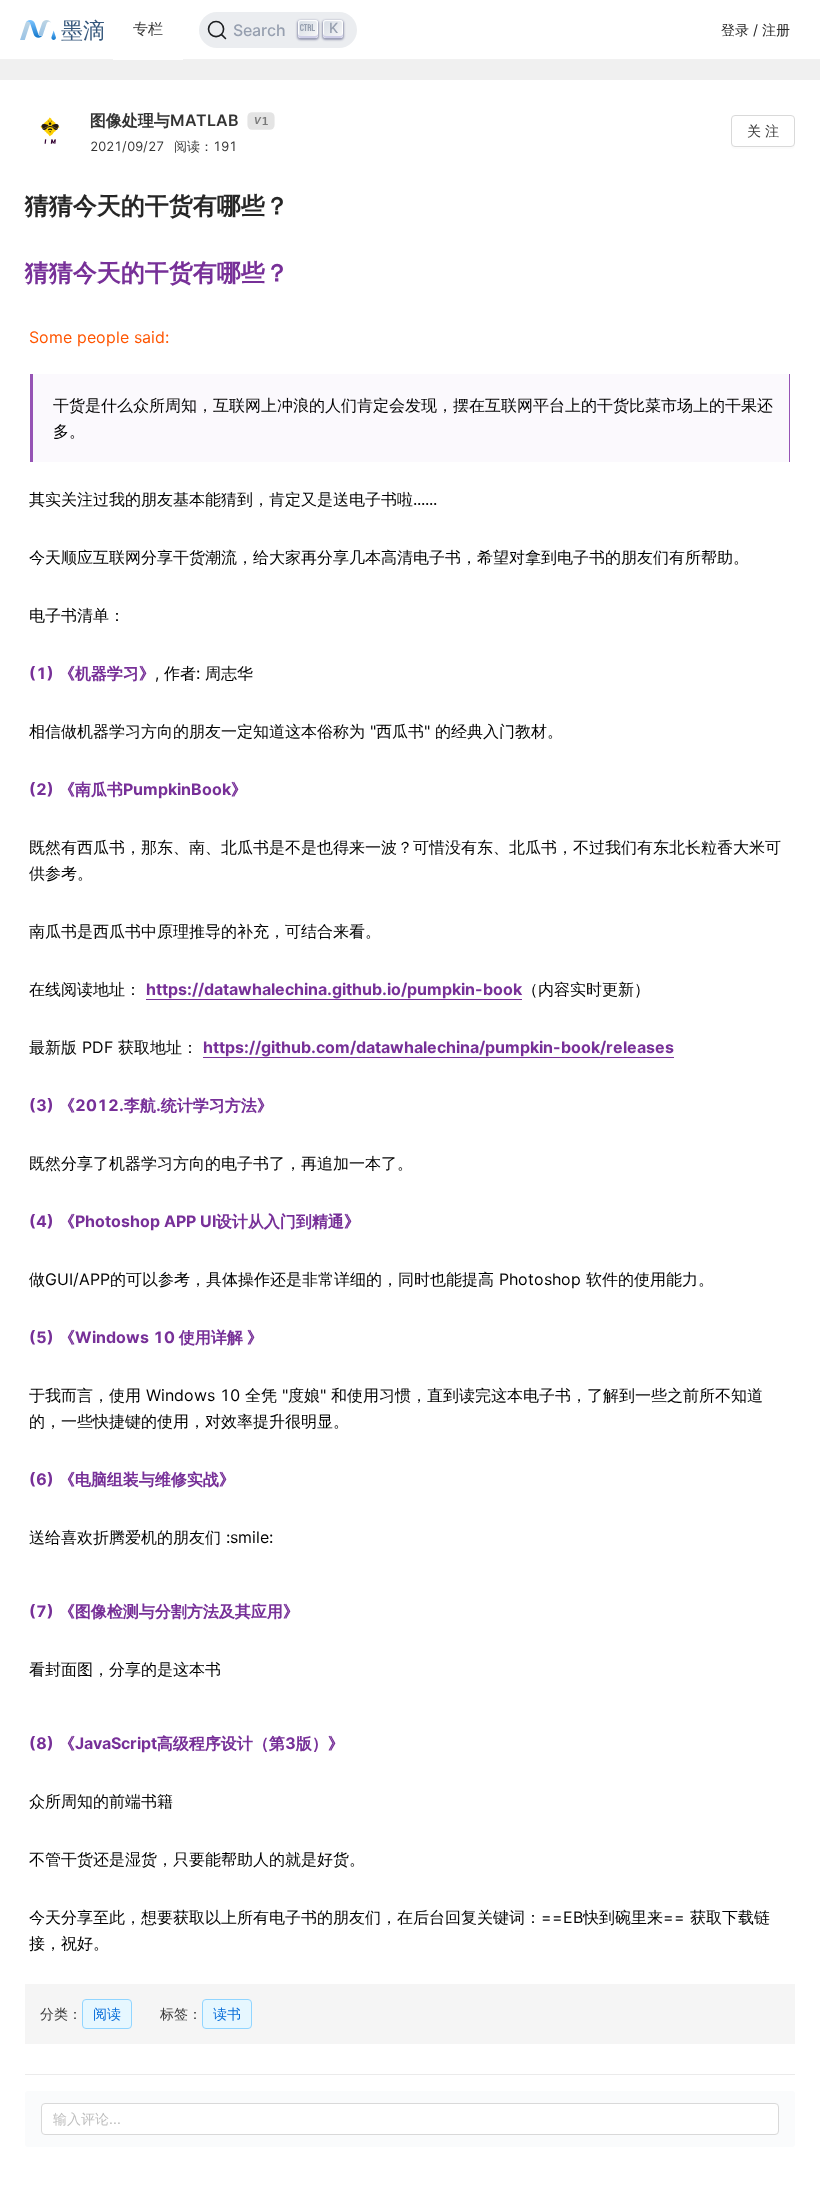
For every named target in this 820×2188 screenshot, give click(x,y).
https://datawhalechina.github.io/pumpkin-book (334, 989)
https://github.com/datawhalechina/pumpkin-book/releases (438, 1047)
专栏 (148, 28)
